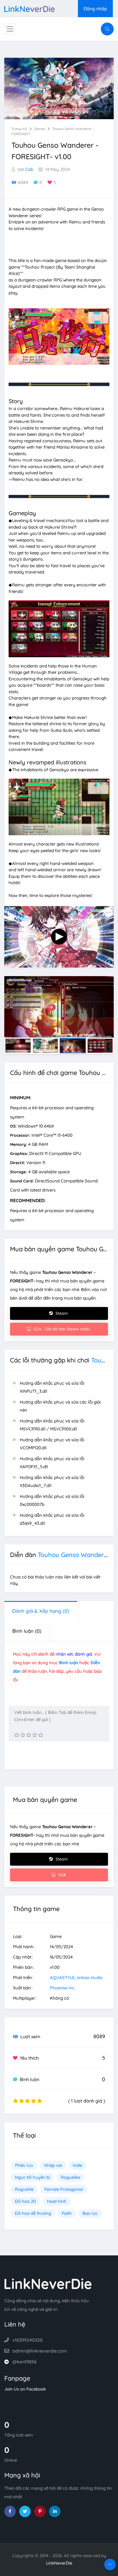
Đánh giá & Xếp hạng (41, 1611)
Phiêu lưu (24, 2165)
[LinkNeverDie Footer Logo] (48, 2283)
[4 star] (35, 1735)
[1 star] (17, 1735)
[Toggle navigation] (10, 29)
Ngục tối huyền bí (32, 2177)
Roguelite (24, 2189)
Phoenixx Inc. (63, 1988)
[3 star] (29, 1735)
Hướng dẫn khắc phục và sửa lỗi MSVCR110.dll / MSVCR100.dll (52, 1425)
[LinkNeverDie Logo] (29, 8)
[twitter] (25, 2511)
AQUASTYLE (62, 1978)
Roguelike (70, 2177)
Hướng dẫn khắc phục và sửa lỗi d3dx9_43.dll (52, 1519)
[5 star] (41, 1735)
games (40, 129)
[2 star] (23, 1735)
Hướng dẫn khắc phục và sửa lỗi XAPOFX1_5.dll (52, 1463)
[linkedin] (55, 2511)
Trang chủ (19, 129)
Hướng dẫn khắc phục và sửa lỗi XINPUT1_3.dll (52, 1387)
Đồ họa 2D (25, 2201)
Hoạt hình (57, 2201)
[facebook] (10, 2511)
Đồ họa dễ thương (33, 2213)
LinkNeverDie (59, 2563)
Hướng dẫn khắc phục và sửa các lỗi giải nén (60, 1406)
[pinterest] (40, 2511)
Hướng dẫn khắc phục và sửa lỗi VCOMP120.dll (52, 1444)
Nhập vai (53, 2165)
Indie (77, 2165)
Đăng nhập (95, 9)
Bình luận (27, 1631)
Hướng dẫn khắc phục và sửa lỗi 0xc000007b (52, 1500)
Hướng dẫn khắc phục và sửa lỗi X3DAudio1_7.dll (52, 1481)
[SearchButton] (107, 29)
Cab (29, 169)
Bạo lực (90, 2213)
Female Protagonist (64, 2189)
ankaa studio (90, 1978)
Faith (67, 2213)
